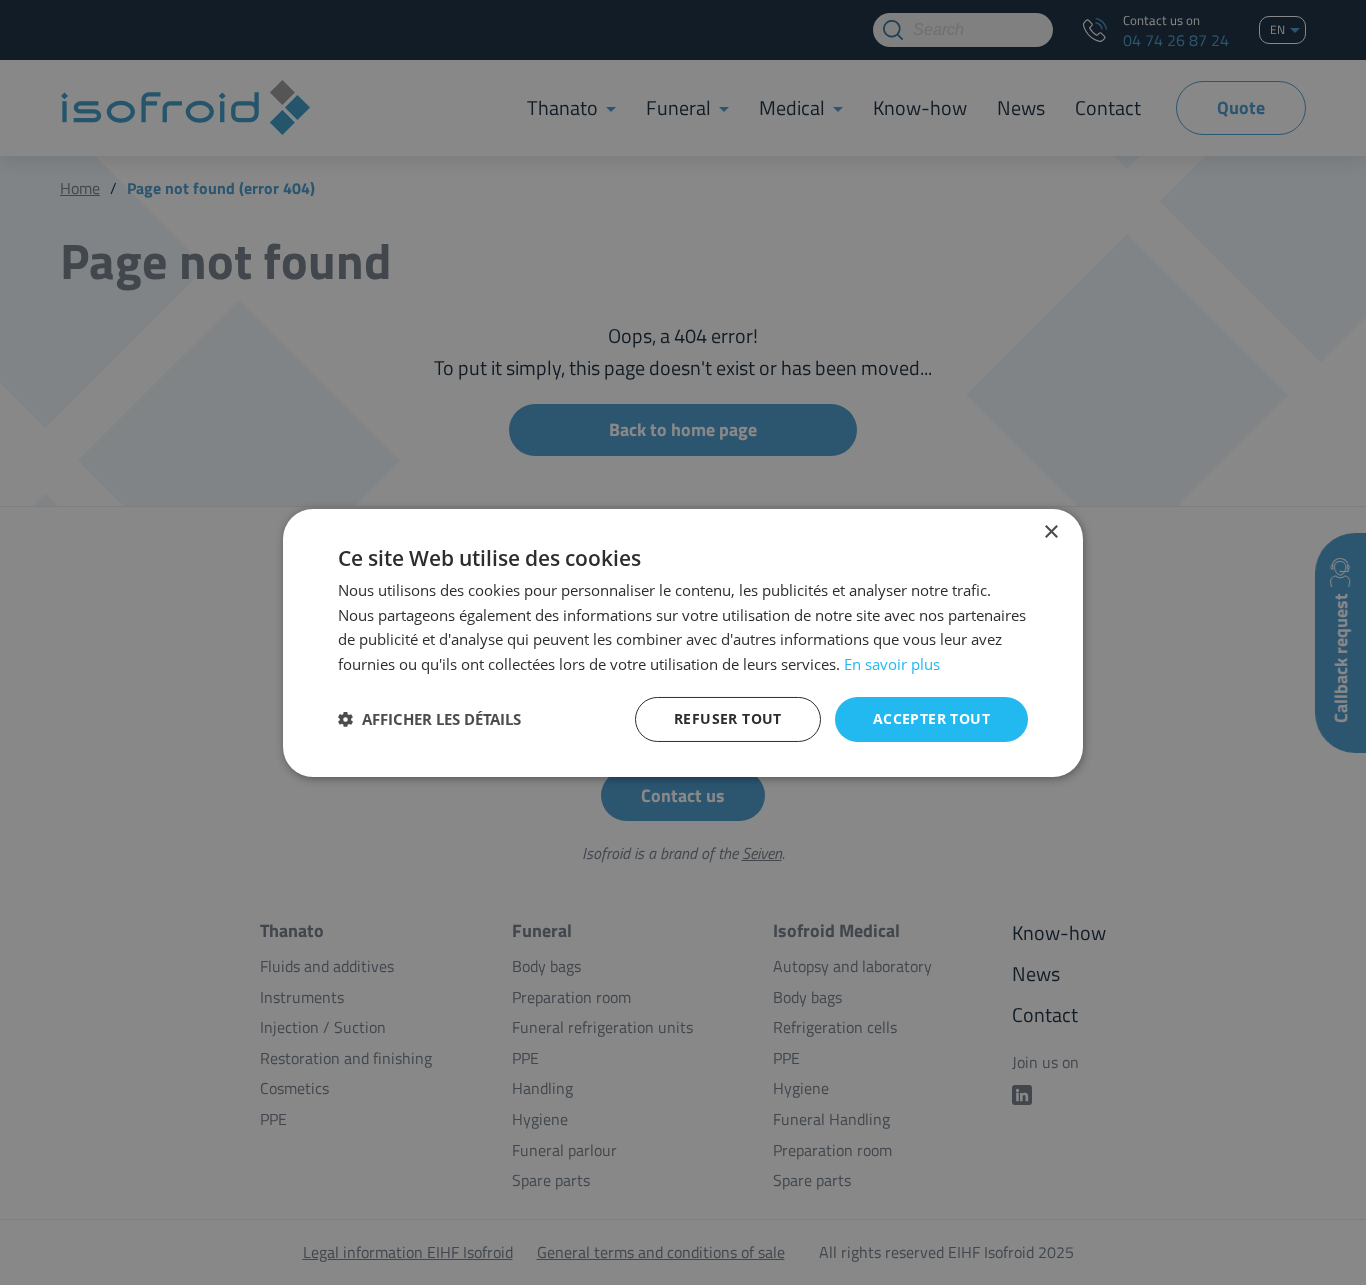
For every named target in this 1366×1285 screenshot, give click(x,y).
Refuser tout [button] (728, 718)
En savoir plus (892, 664)
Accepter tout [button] (931, 718)
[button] (429, 719)
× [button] (1050, 531)
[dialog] (683, 642)
